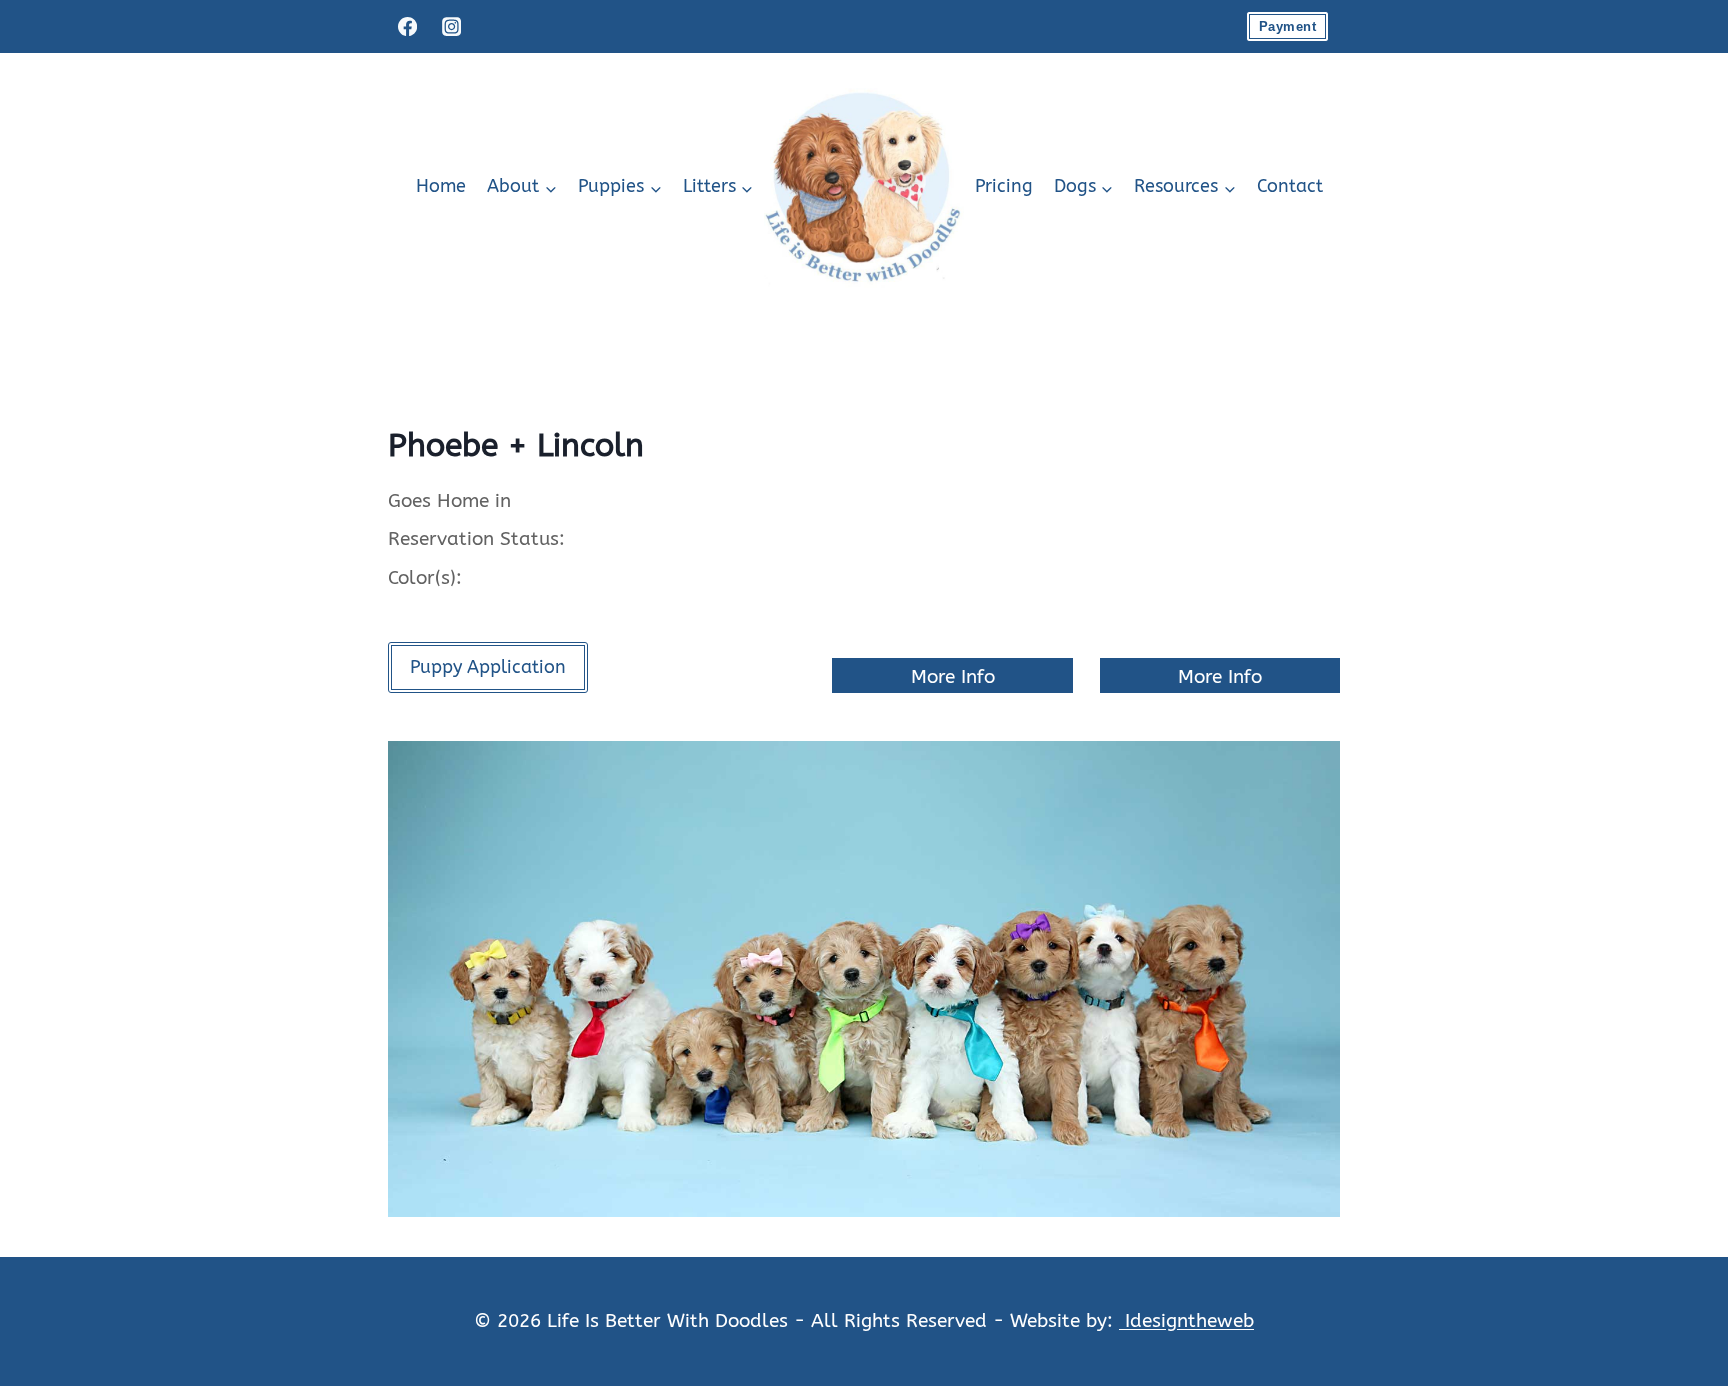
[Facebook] (407, 26)
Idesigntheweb (1186, 1320)
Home (441, 186)
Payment (1287, 26)
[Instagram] (451, 26)
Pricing (1004, 186)
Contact (1290, 186)
